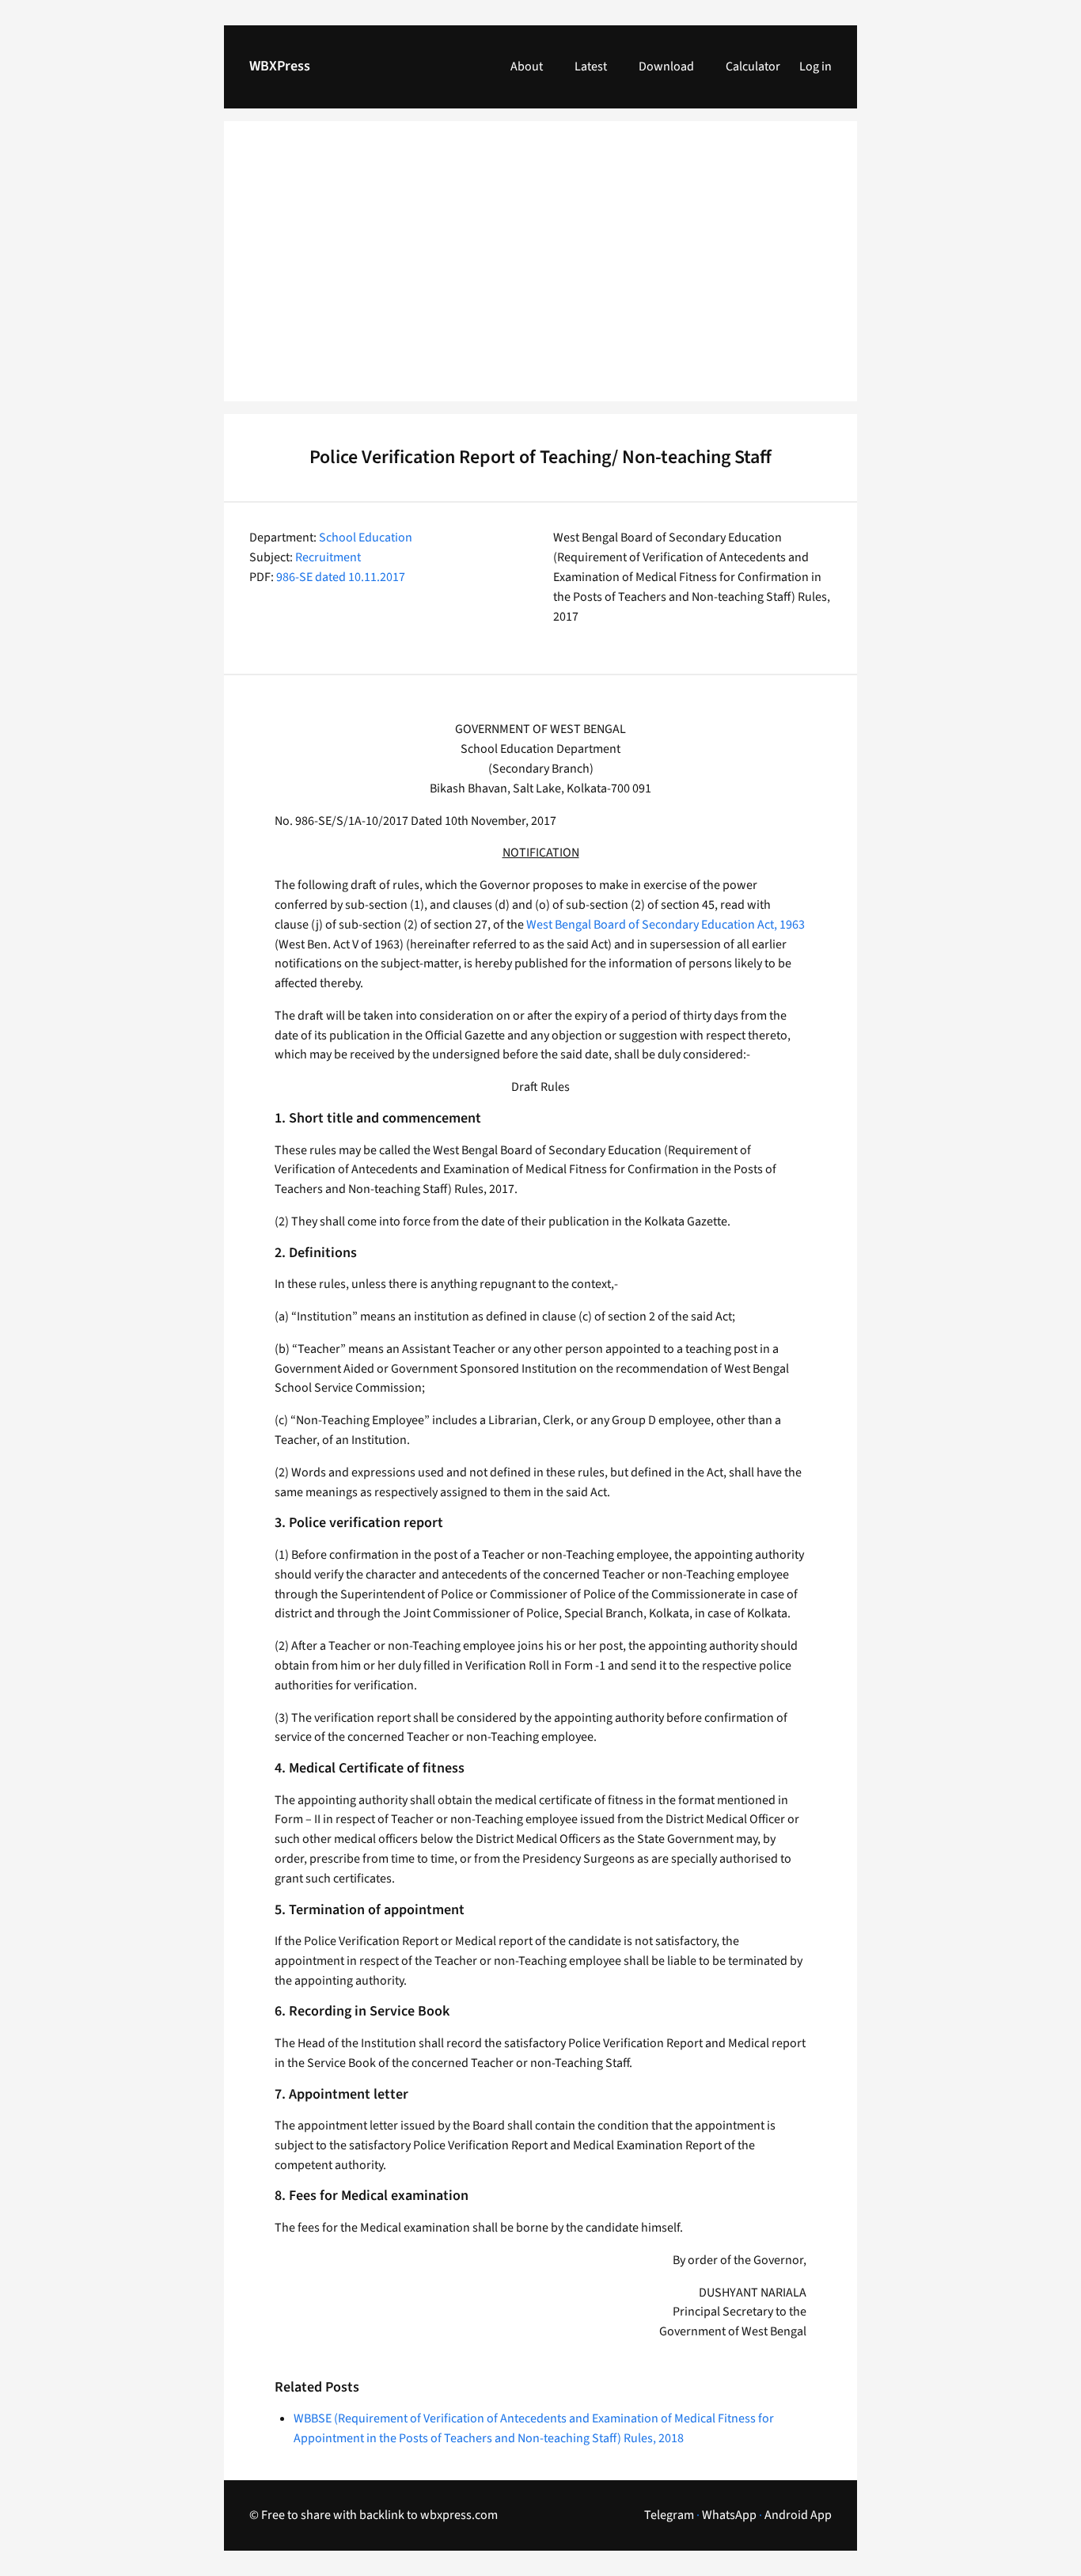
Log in (815, 66)
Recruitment (328, 557)
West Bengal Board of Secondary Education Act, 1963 (666, 925)
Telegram (669, 2515)
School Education (366, 538)
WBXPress (280, 66)
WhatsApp (729, 2515)
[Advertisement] (540, 271)
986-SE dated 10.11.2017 (341, 577)
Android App (798, 2515)
